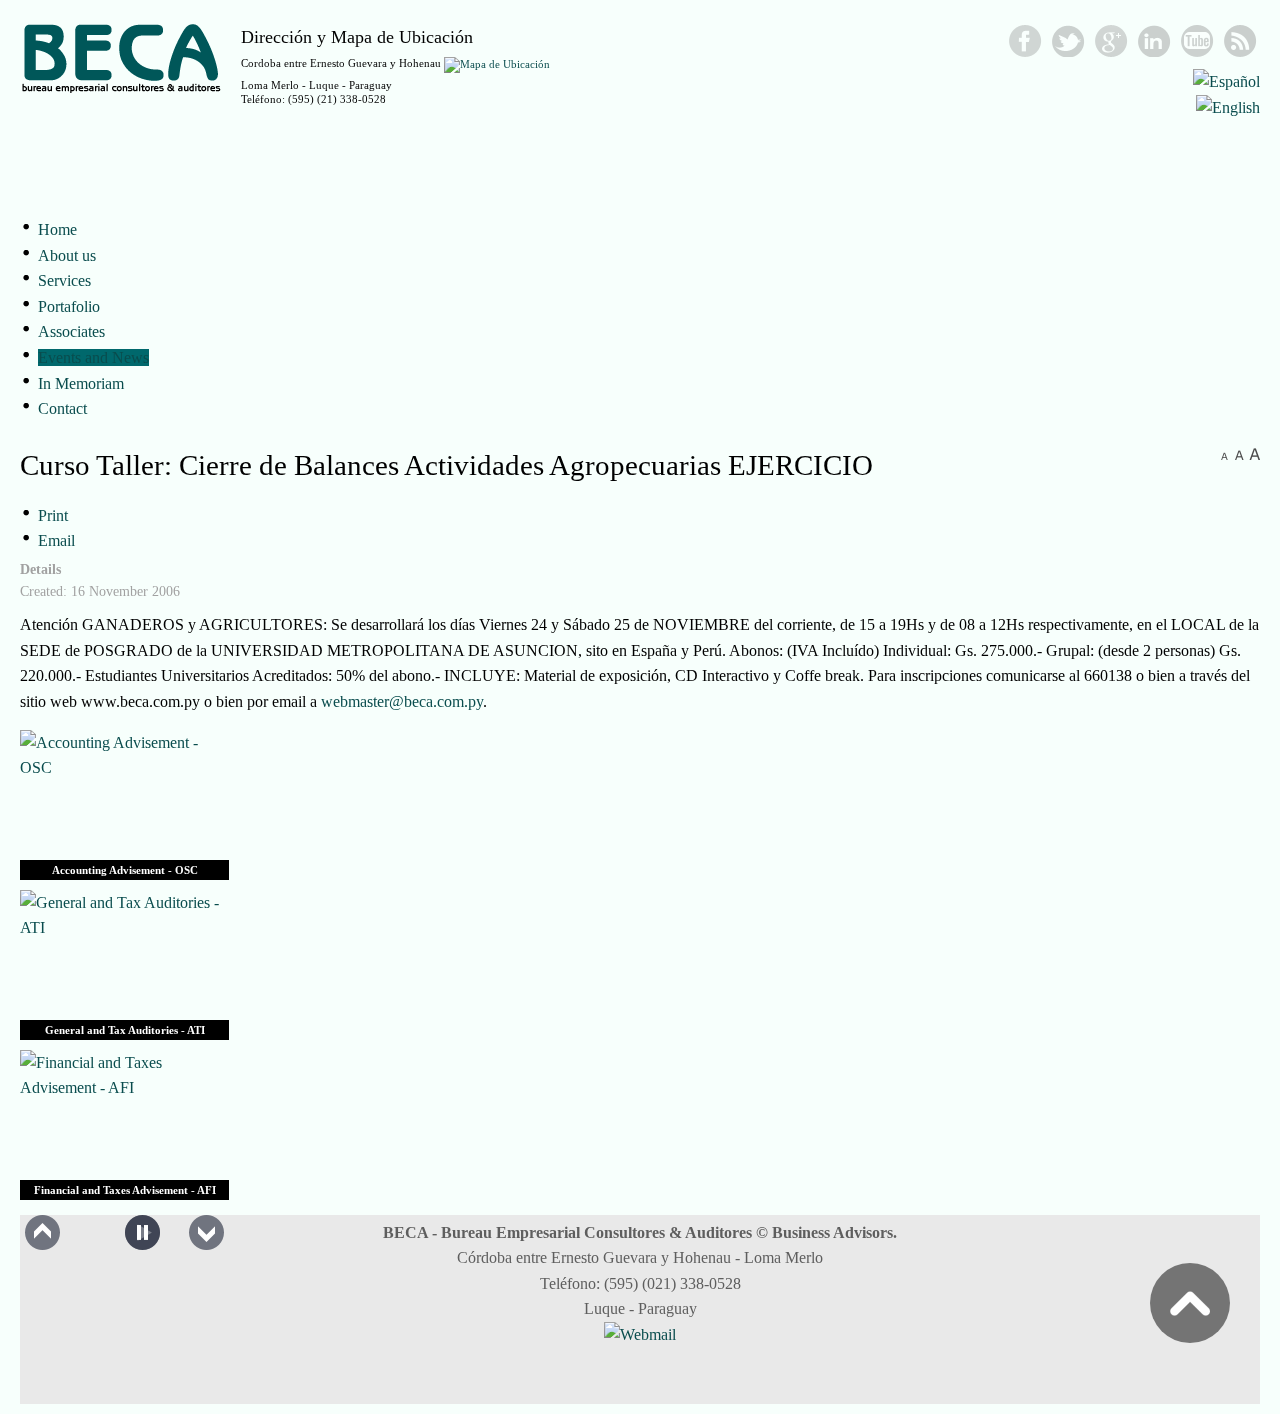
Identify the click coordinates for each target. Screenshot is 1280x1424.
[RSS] (1240, 41)
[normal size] (1239, 454)
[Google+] (1111, 41)
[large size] (1254, 454)
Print (53, 515)
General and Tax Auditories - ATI (125, 1030)
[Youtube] (1197, 41)
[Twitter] (1068, 41)
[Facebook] (1025, 41)
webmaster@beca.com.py (402, 701)
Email (56, 540)
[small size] (1224, 454)
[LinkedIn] (1154, 41)
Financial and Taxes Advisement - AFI (125, 1190)
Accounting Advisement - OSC (125, 870)
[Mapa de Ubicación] (497, 63)
